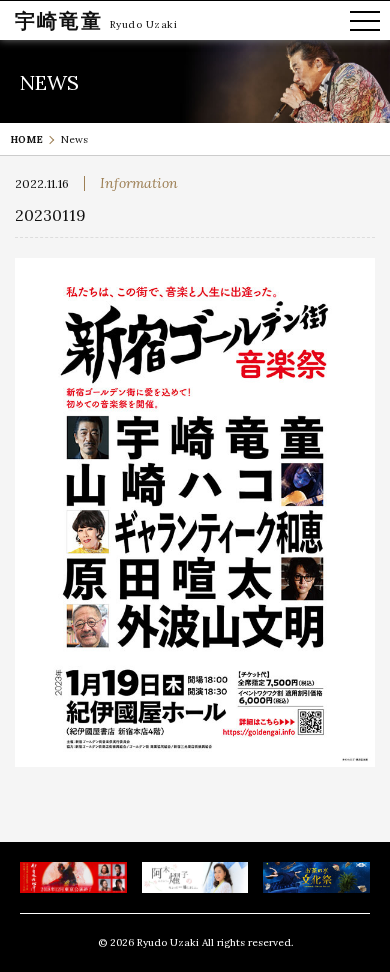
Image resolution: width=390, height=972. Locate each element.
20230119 (50, 215)
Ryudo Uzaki (144, 24)
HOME (26, 139)
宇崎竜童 (59, 20)
